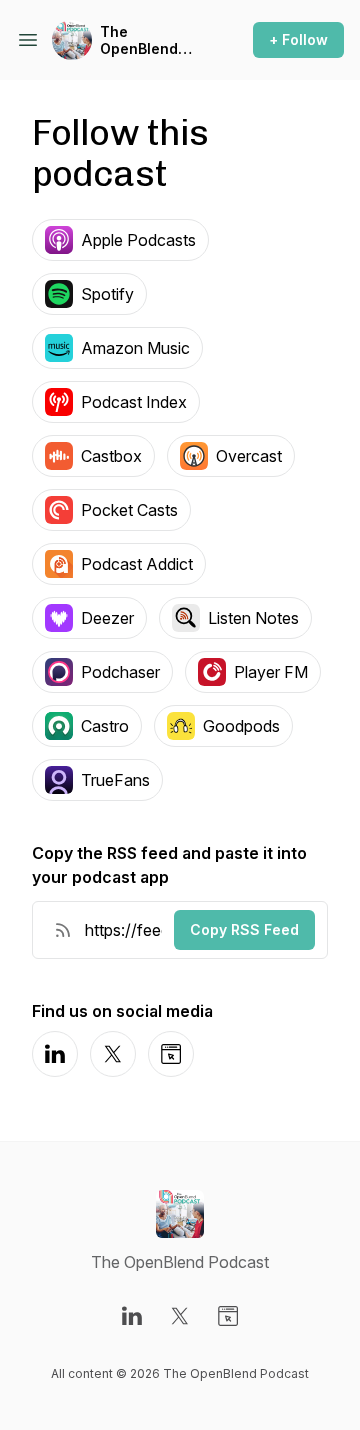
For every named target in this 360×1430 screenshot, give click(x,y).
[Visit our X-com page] (180, 1316)
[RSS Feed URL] (63, 930)
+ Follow (298, 39)
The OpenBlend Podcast (139, 40)
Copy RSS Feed (244, 929)
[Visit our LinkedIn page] (132, 1316)
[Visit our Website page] (228, 1316)
